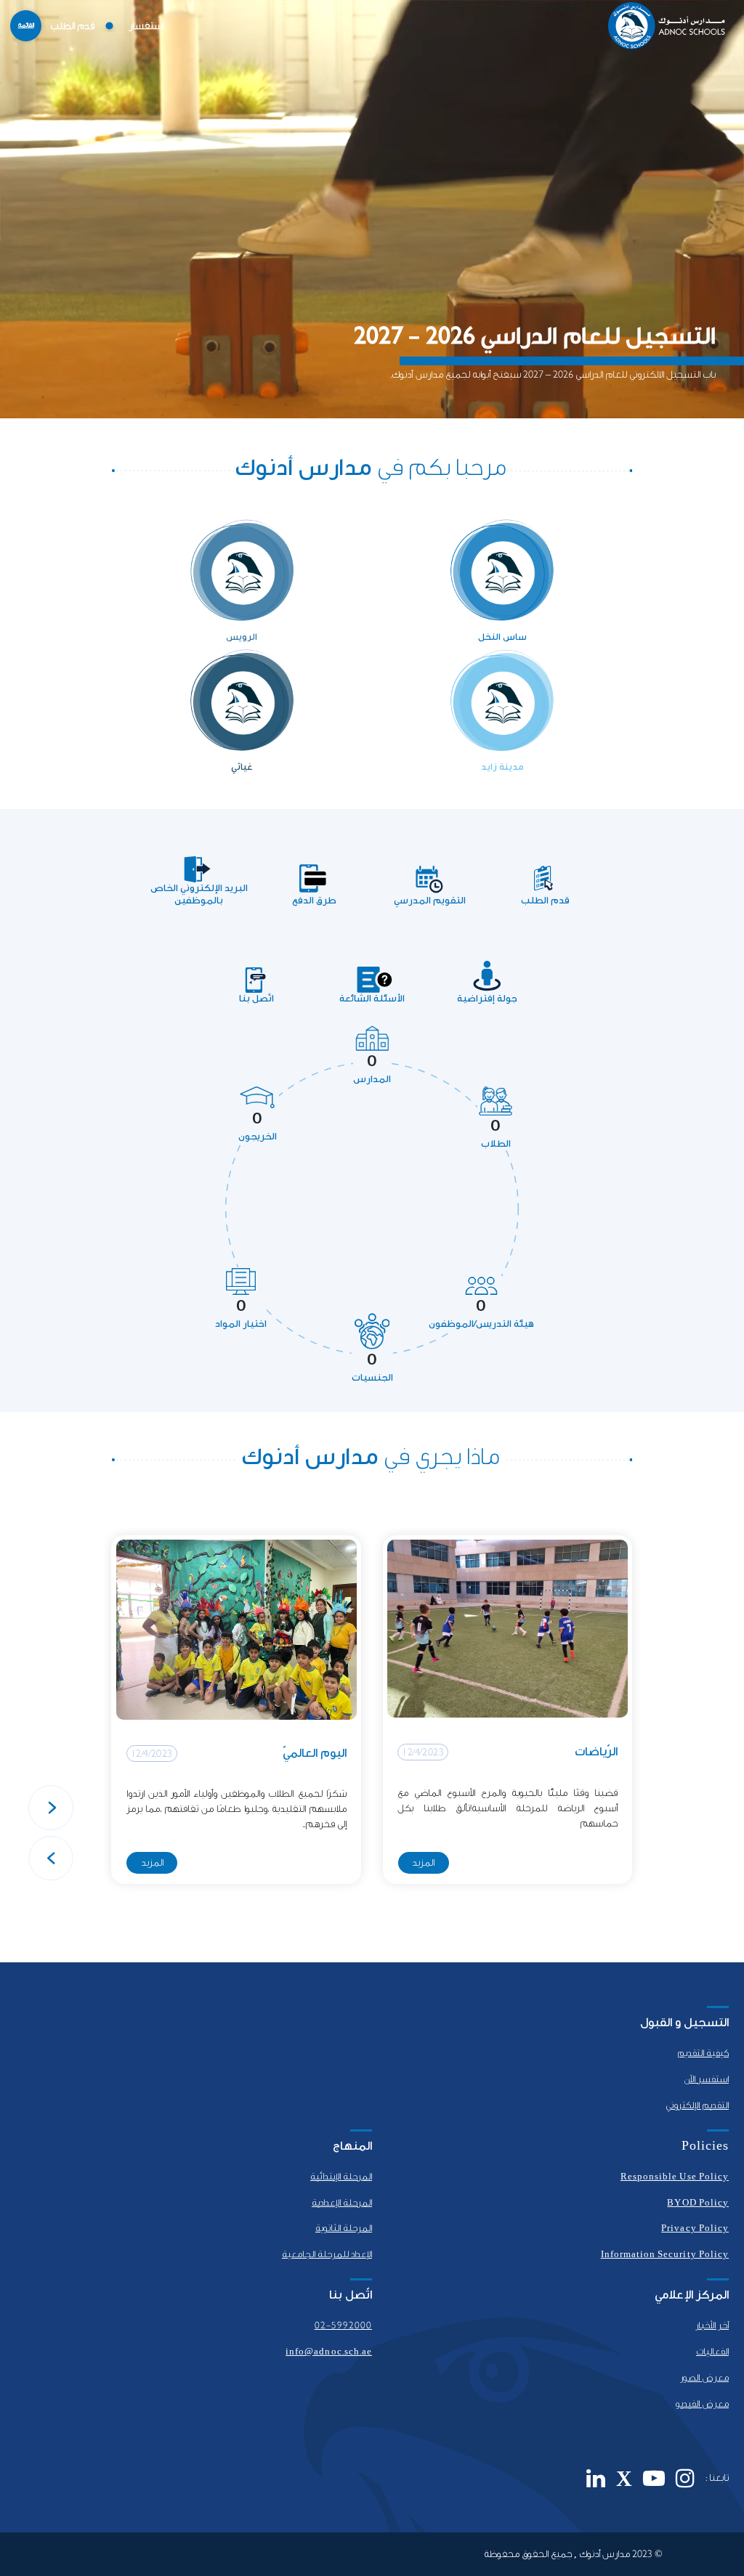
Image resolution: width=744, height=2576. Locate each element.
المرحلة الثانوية (344, 2228)
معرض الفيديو (702, 2404)
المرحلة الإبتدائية (341, 2177)
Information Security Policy (665, 2254)
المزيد (423, 1862)
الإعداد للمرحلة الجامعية (327, 2254)
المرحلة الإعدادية (342, 2203)
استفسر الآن (706, 2079)
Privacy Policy (695, 2228)
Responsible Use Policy (675, 2177)
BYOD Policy (698, 2203)
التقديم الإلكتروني (697, 2105)
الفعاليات (712, 2352)
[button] (51, 1808)
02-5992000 (344, 2325)
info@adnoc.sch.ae (329, 2352)
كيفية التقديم (703, 2053)
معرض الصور (704, 2378)
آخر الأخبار (712, 2325)
